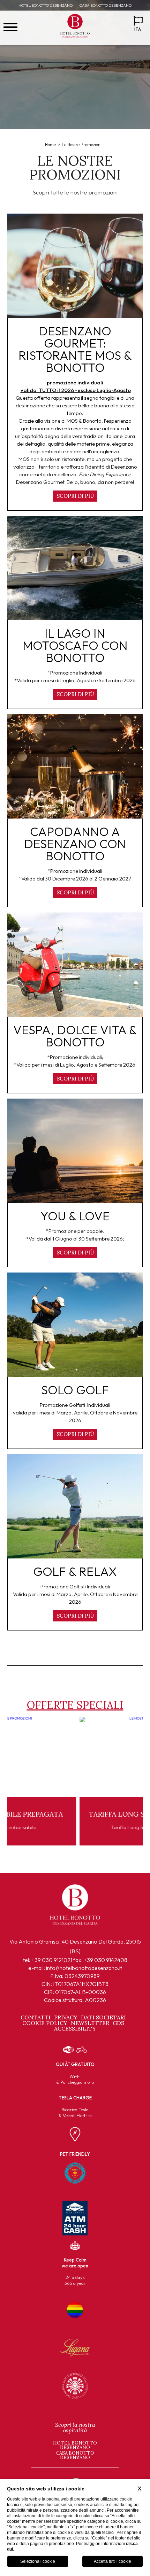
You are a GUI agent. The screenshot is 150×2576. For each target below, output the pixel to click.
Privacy (66, 2017)
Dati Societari (103, 2017)
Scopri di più (75, 496)
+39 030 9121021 (52, 1960)
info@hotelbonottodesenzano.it (84, 1968)
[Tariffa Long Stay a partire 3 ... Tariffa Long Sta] (75, 1844)
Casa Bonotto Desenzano (106, 5)
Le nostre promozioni (82, 145)
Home (50, 145)
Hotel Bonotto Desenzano (46, 5)
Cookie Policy (45, 2023)
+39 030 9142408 (106, 1960)
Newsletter (90, 2023)
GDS (118, 2023)
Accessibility (75, 2028)
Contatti (36, 2017)
